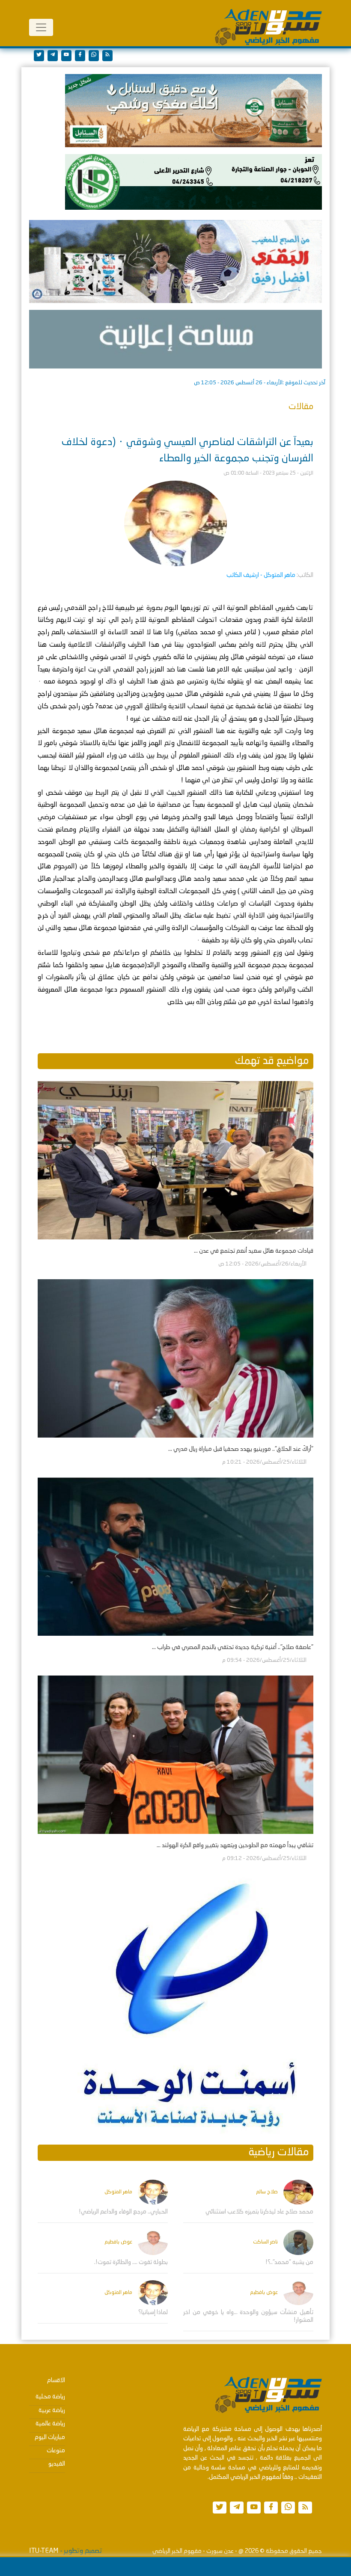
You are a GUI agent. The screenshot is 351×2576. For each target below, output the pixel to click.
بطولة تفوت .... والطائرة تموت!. (131, 2262)
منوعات (56, 2451)
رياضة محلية (50, 2397)
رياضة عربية (52, 2410)
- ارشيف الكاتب (261, 575)
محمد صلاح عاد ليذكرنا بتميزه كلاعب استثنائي (259, 2212)
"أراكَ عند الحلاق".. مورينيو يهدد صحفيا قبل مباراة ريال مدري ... (241, 1449)
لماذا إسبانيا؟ (153, 2312)
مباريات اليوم (50, 2437)
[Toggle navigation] (41, 27)
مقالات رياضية (279, 2153)
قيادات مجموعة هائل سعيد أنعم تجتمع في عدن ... (254, 1251)
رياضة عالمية (50, 2424)
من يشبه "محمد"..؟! (289, 2262)
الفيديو (57, 2464)
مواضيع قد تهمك (272, 1061)
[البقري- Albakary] (175, 261)
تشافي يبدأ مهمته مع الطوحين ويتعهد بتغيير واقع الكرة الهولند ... (235, 1845)
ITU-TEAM (44, 2551)
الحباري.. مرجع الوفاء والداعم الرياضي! (123, 2212)
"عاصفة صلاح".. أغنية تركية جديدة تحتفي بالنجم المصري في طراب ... (233, 1647)
